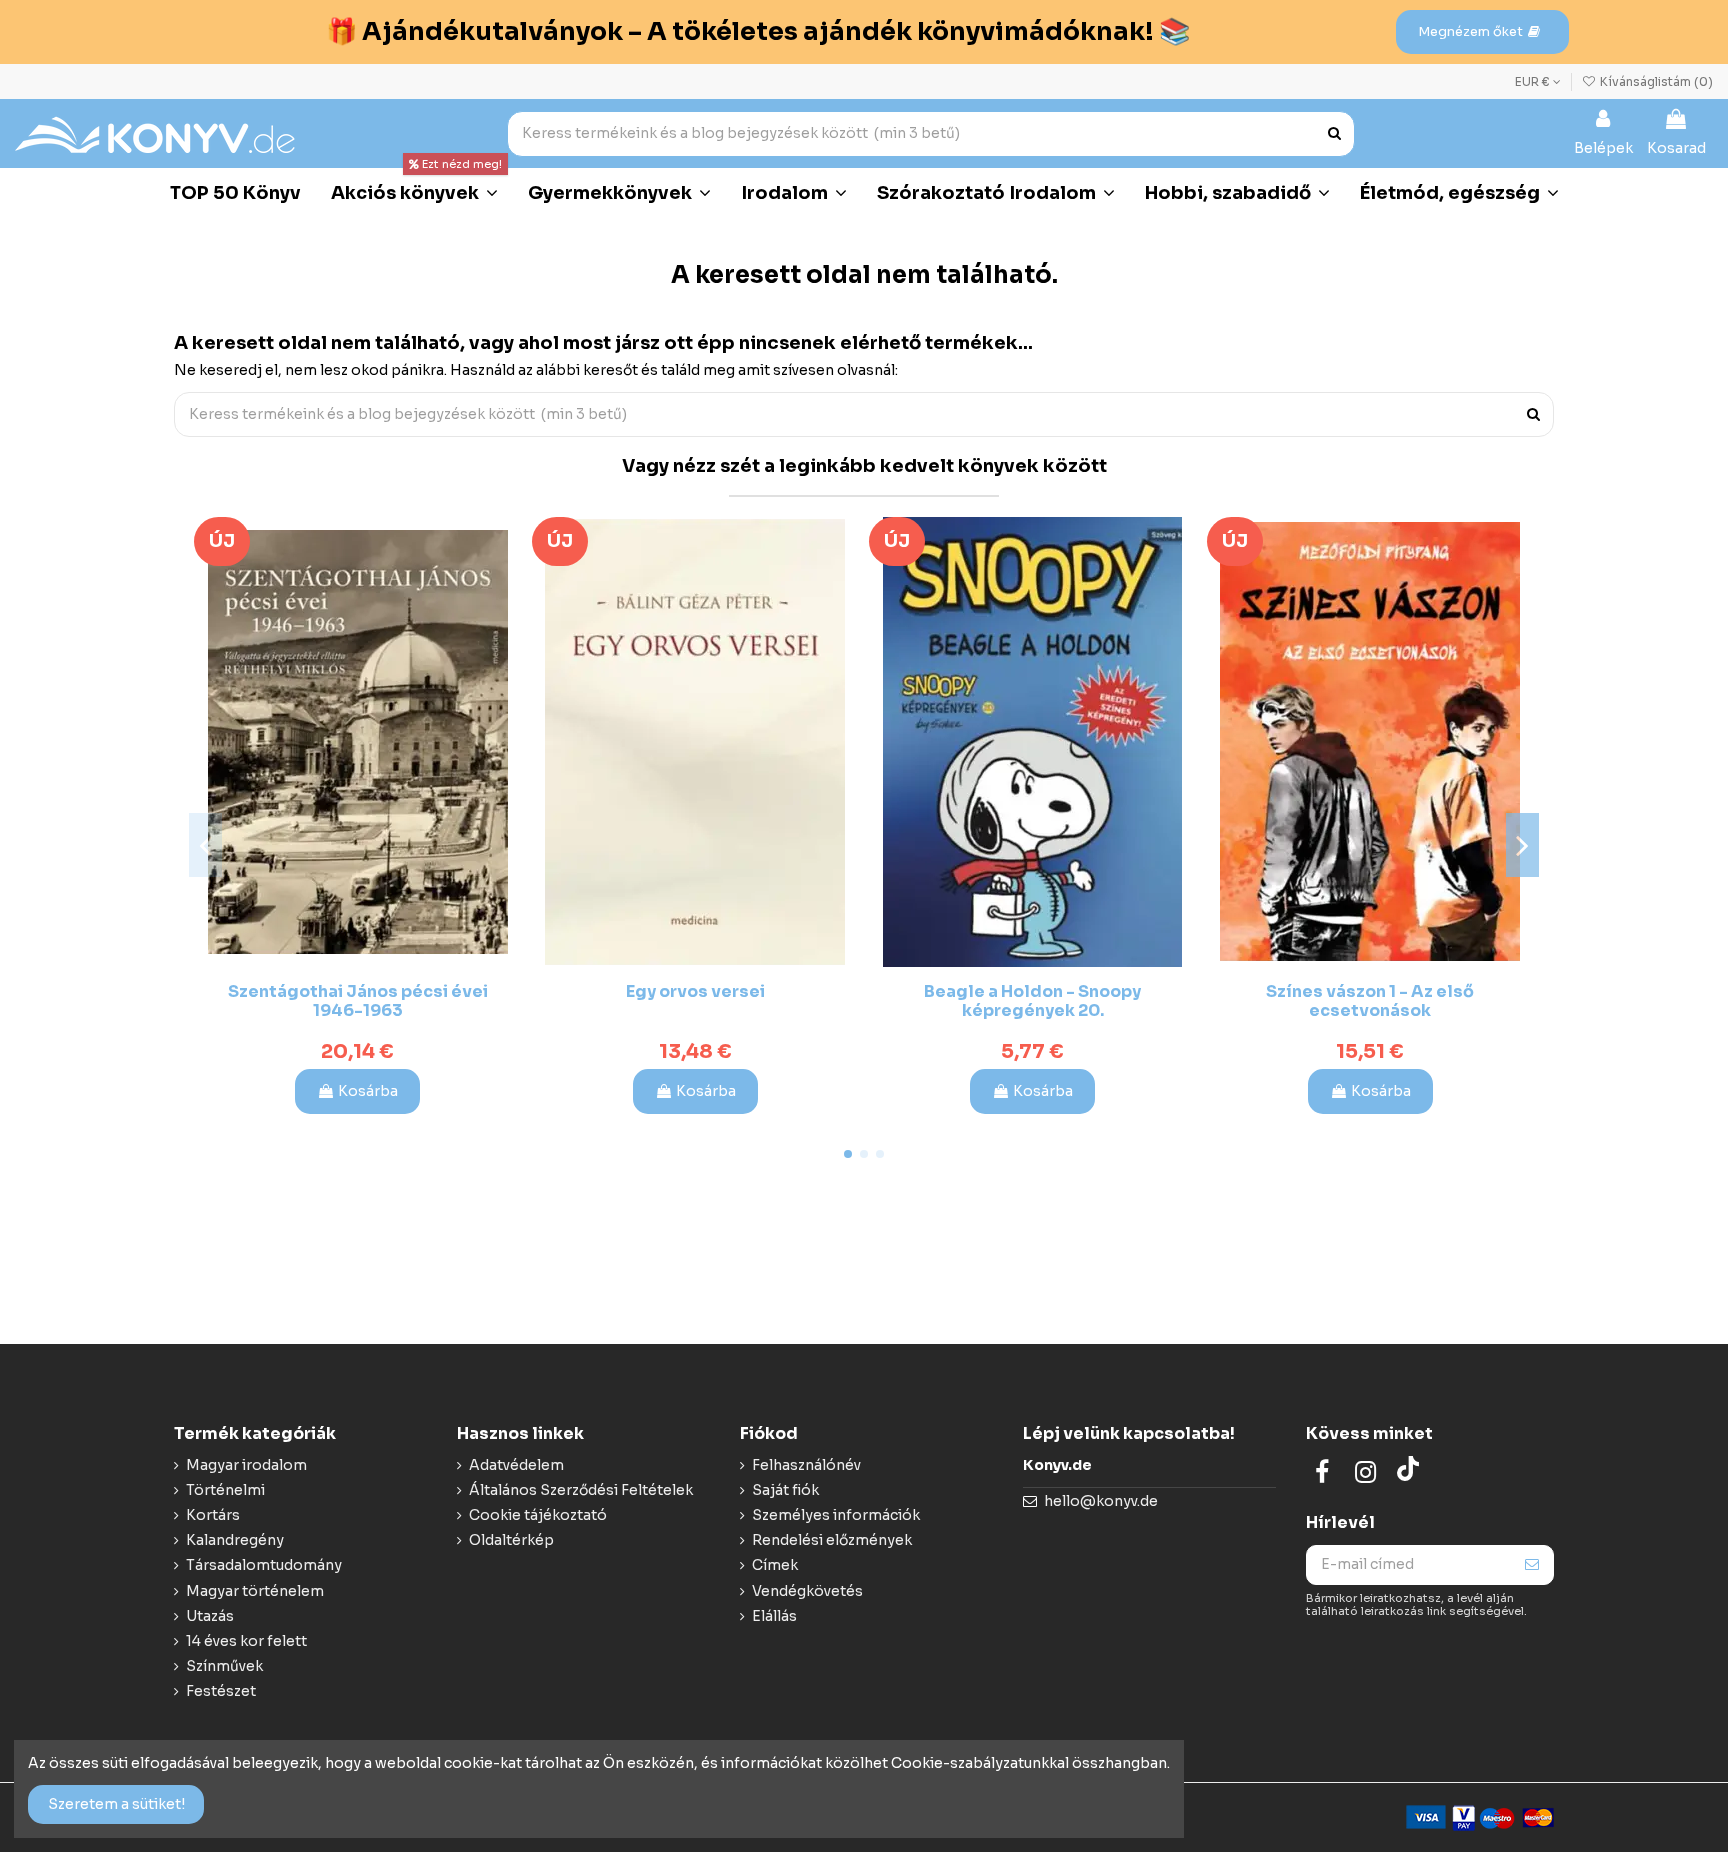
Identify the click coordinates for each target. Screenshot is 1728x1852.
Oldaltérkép (511, 1540)
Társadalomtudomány (264, 1565)
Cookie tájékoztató (538, 1515)
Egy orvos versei (695, 991)
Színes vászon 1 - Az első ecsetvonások (1370, 1001)
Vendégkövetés (807, 1591)
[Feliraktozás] (1532, 1565)
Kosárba (368, 1091)
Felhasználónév (806, 1465)
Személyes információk (836, 1515)
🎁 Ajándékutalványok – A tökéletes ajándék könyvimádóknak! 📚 (758, 31)
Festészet (221, 1691)
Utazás (210, 1616)
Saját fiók (785, 1490)
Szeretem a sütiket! (116, 1804)
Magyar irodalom (246, 1465)
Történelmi (225, 1490)
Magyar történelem (255, 1591)
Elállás (774, 1616)
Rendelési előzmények (832, 1540)
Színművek (224, 1666)
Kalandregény (235, 1540)
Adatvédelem (516, 1465)
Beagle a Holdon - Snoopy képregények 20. (1032, 1001)
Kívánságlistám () (1655, 81)
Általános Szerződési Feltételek (581, 1490)
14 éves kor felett (246, 1641)
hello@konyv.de (1101, 1501)
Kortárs (213, 1515)
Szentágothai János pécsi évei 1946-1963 (358, 1001)
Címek (775, 1565)
